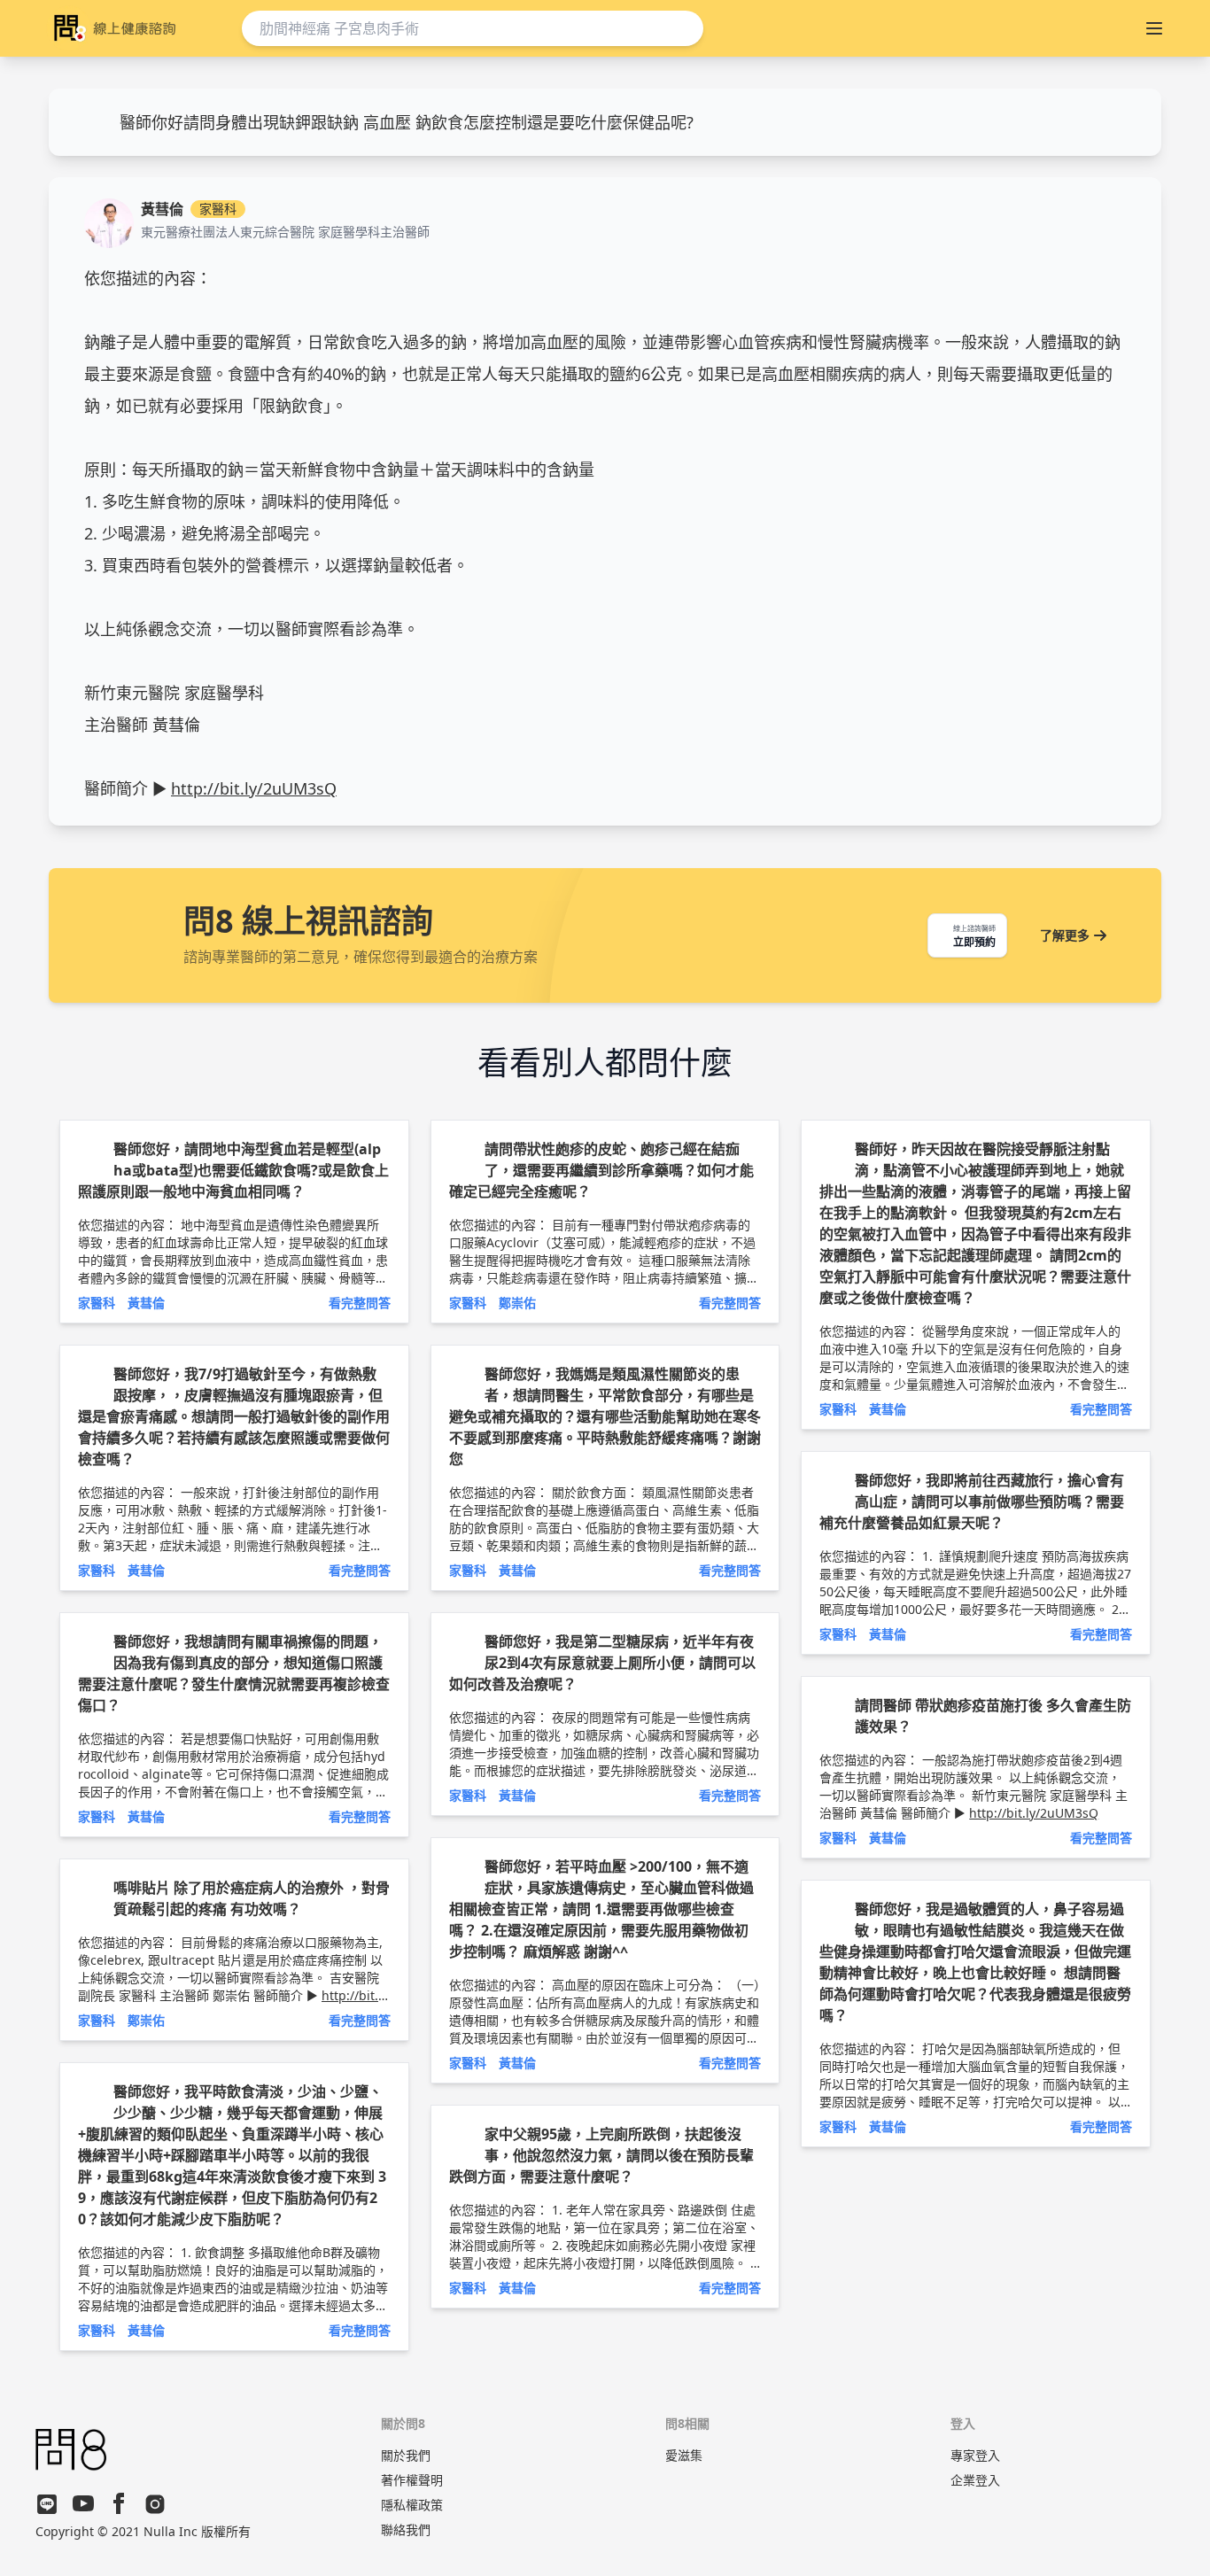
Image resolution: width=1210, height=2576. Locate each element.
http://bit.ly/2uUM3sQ (254, 788)
